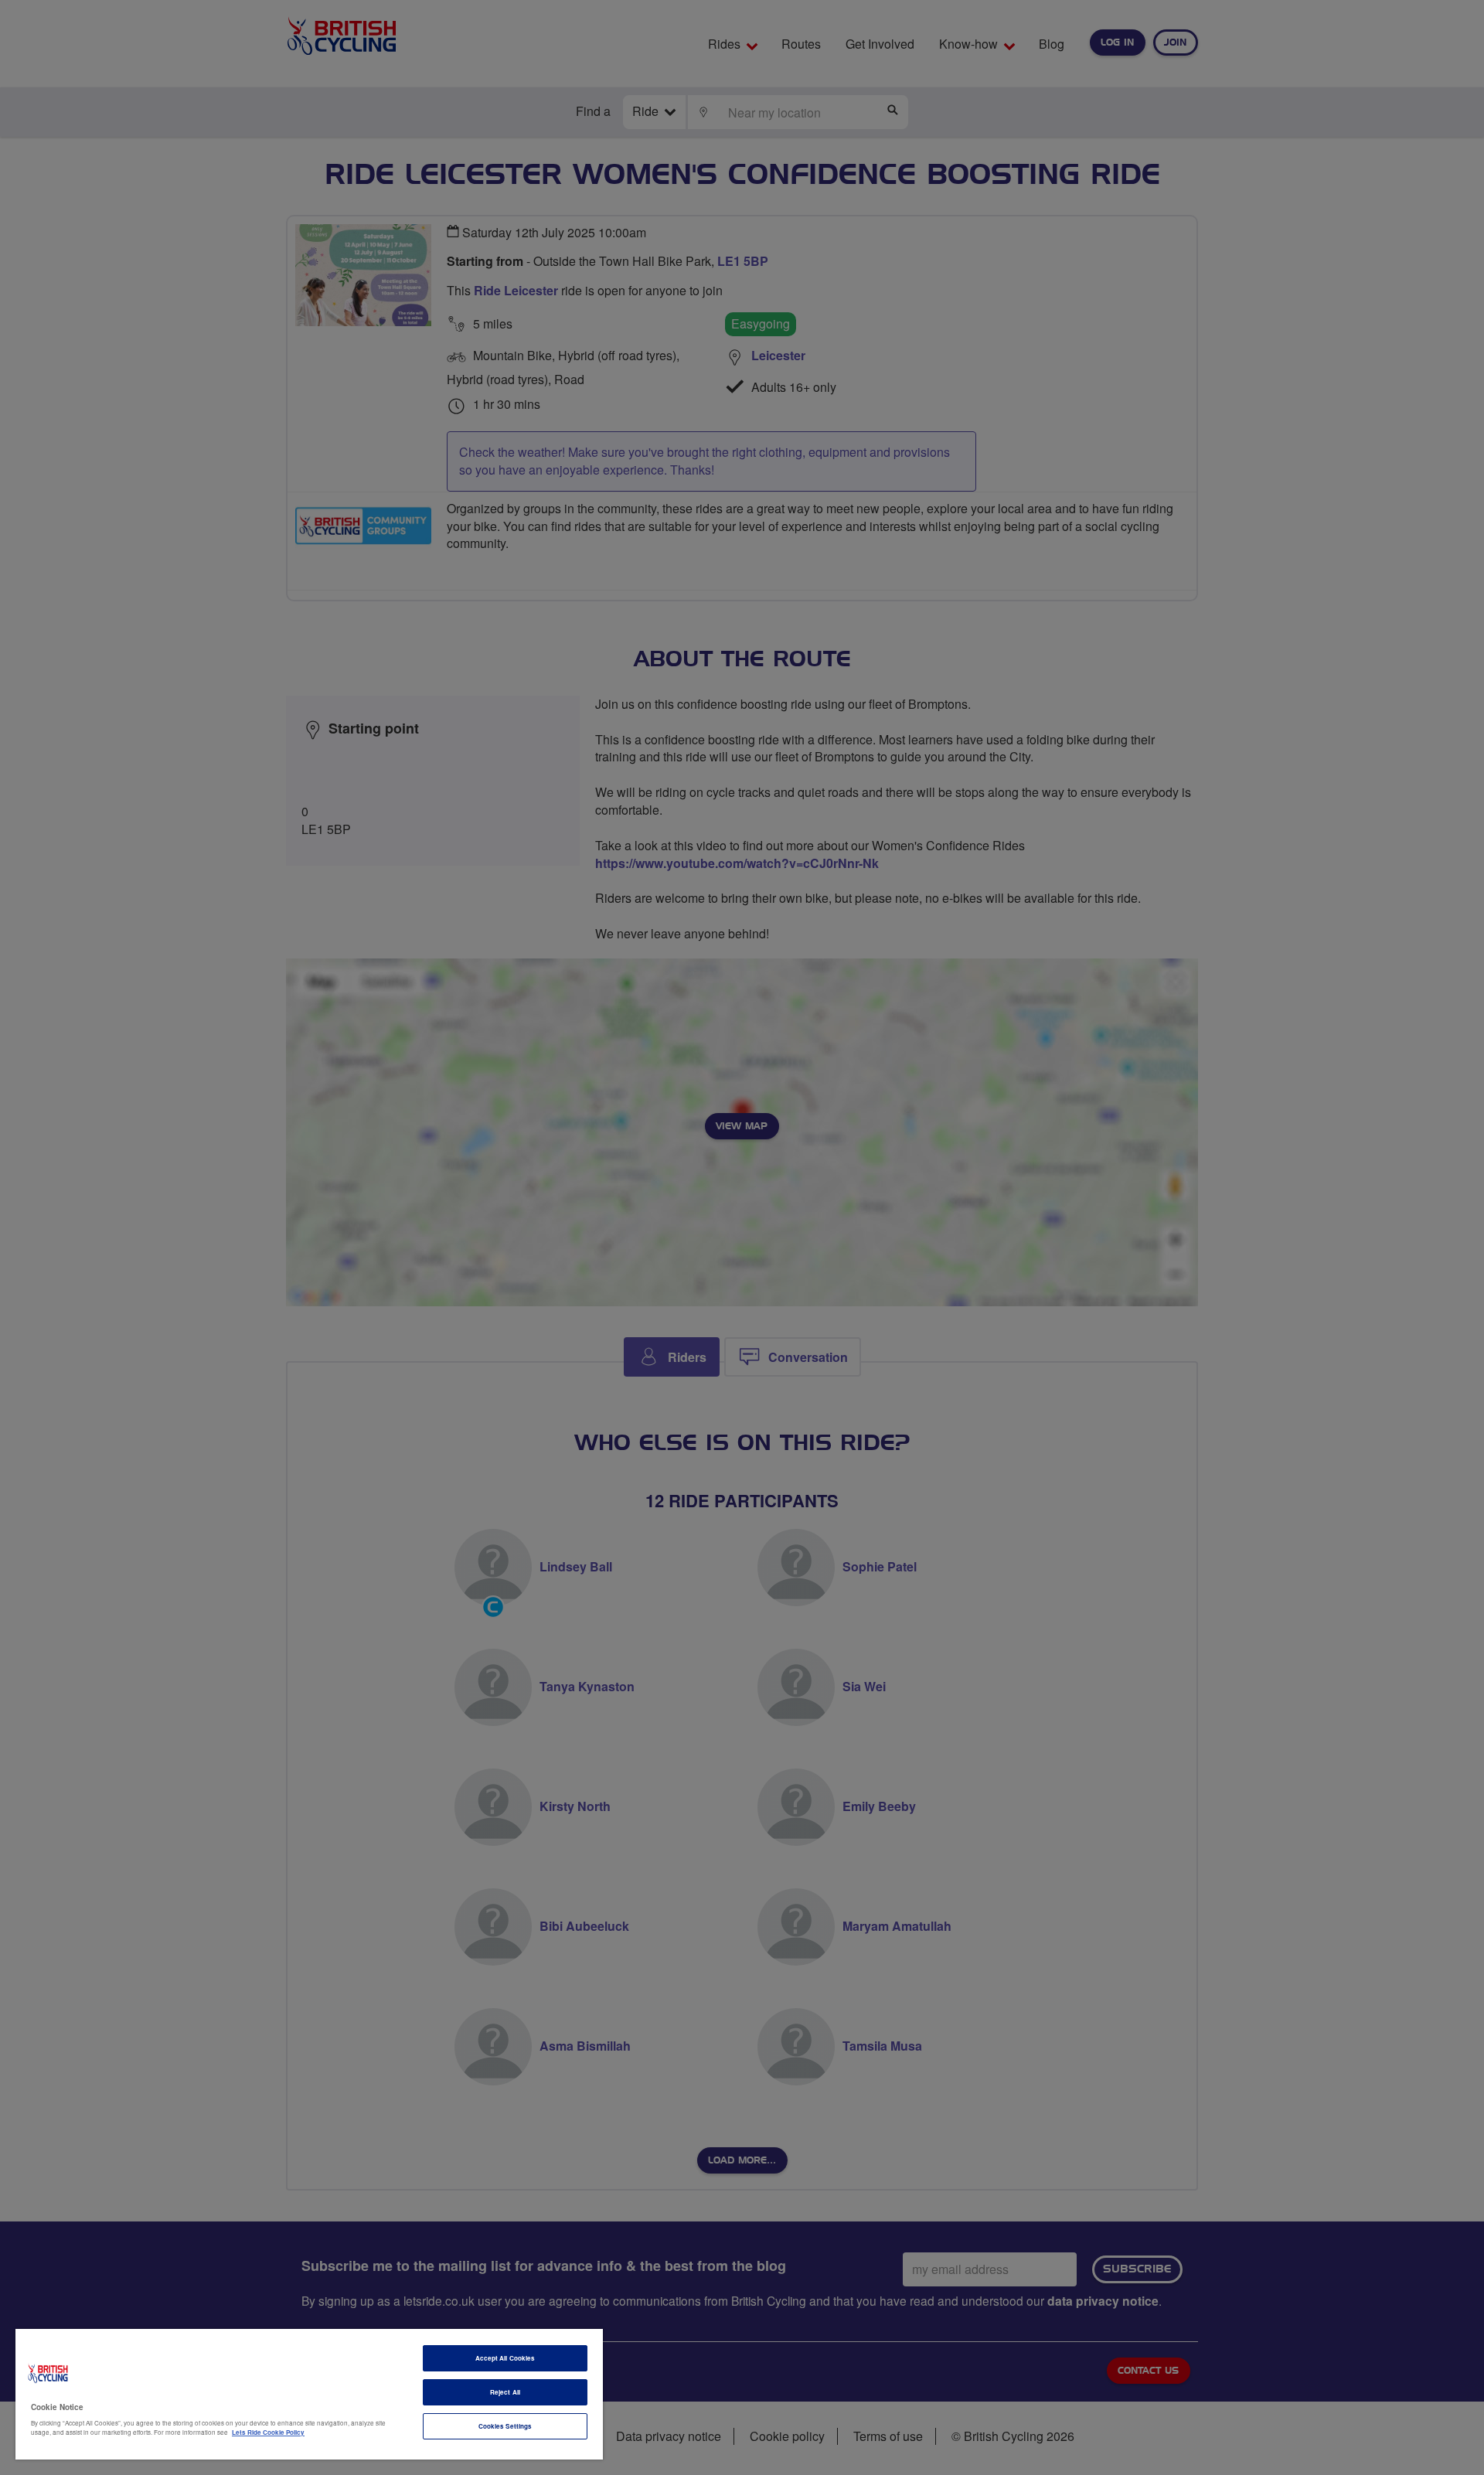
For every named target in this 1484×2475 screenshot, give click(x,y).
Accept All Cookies (505, 2358)
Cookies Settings (505, 2426)
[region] (309, 2394)
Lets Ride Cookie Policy (268, 2432)
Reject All (505, 2392)
